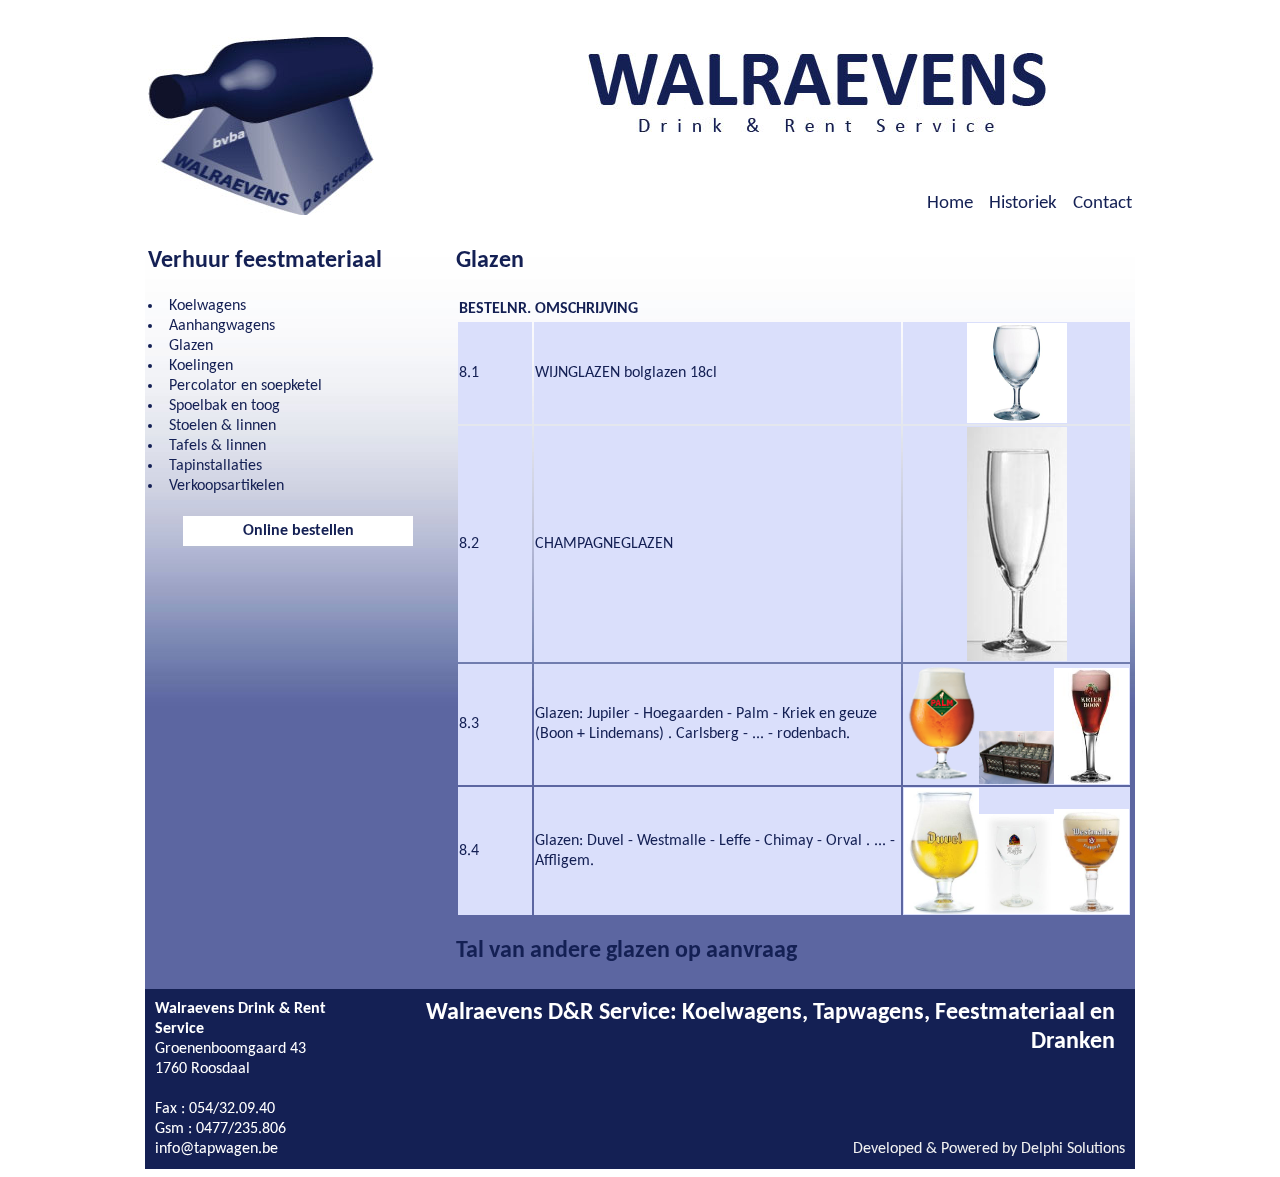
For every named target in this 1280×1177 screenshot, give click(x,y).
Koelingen (201, 366)
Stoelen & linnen (222, 426)
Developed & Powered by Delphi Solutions (989, 1149)
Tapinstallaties (215, 466)
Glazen (191, 346)
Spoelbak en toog (224, 406)
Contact (1102, 203)
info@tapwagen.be (216, 1149)
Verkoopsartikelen (226, 486)
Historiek (1023, 203)
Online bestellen (298, 531)
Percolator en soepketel (245, 386)
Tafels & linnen (217, 446)
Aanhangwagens (222, 326)
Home (950, 203)
